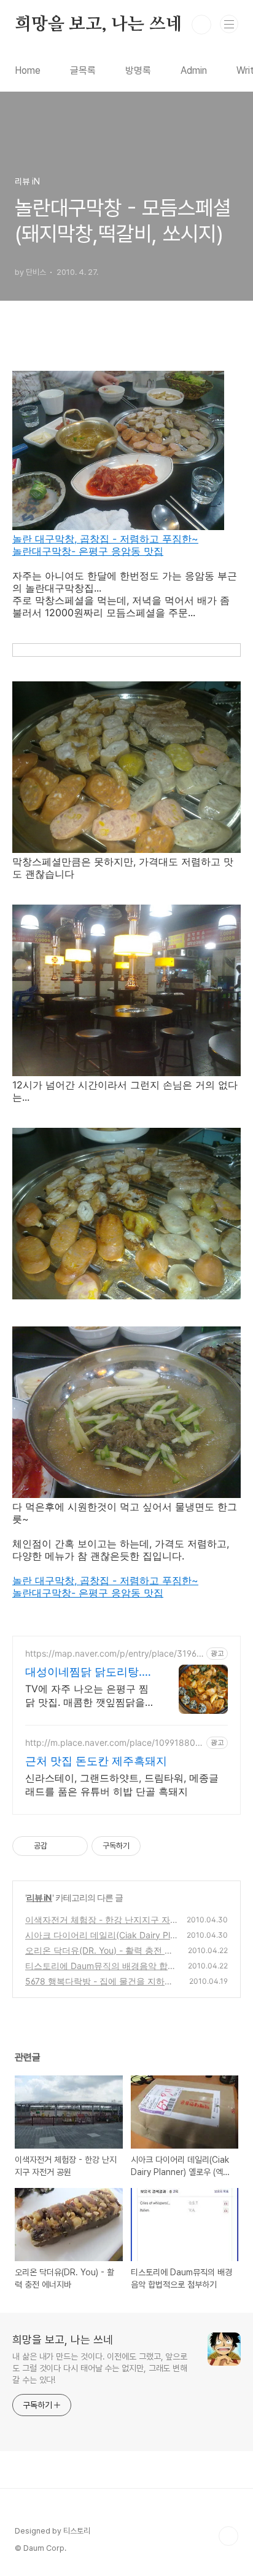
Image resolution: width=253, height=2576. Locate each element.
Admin (194, 70)
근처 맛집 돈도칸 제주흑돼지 (96, 1761)
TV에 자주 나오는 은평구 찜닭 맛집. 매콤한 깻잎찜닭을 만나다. (87, 1696)
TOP (228, 2536)
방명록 (138, 70)
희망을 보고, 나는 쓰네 (98, 25)
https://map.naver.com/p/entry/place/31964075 (114, 1653)
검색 (201, 25)
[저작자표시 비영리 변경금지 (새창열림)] (157, 1846)
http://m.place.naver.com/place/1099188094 (113, 1742)
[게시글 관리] (74, 1846)
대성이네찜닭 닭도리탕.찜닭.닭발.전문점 (89, 1672)
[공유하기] (59, 1846)
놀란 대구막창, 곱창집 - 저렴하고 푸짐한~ (105, 539)
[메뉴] (229, 24)
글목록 (83, 70)
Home (28, 70)
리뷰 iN (39, 1897)
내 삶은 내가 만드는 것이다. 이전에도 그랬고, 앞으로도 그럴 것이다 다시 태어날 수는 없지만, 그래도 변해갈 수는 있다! (100, 2368)
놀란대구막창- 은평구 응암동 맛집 (88, 551)
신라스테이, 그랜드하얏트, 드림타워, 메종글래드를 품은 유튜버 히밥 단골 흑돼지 (122, 1785)
